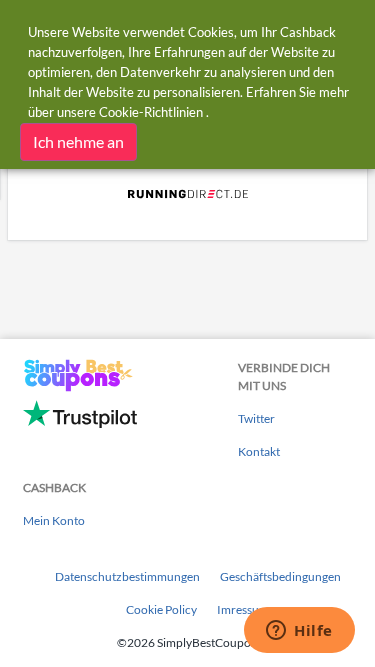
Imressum (243, 609)
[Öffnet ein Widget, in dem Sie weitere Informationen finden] (299, 632)
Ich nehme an (78, 141)
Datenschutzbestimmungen (127, 576)
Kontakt (259, 451)
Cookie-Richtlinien (151, 112)
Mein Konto (54, 520)
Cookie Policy (161, 609)
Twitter (256, 418)
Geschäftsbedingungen (280, 576)
